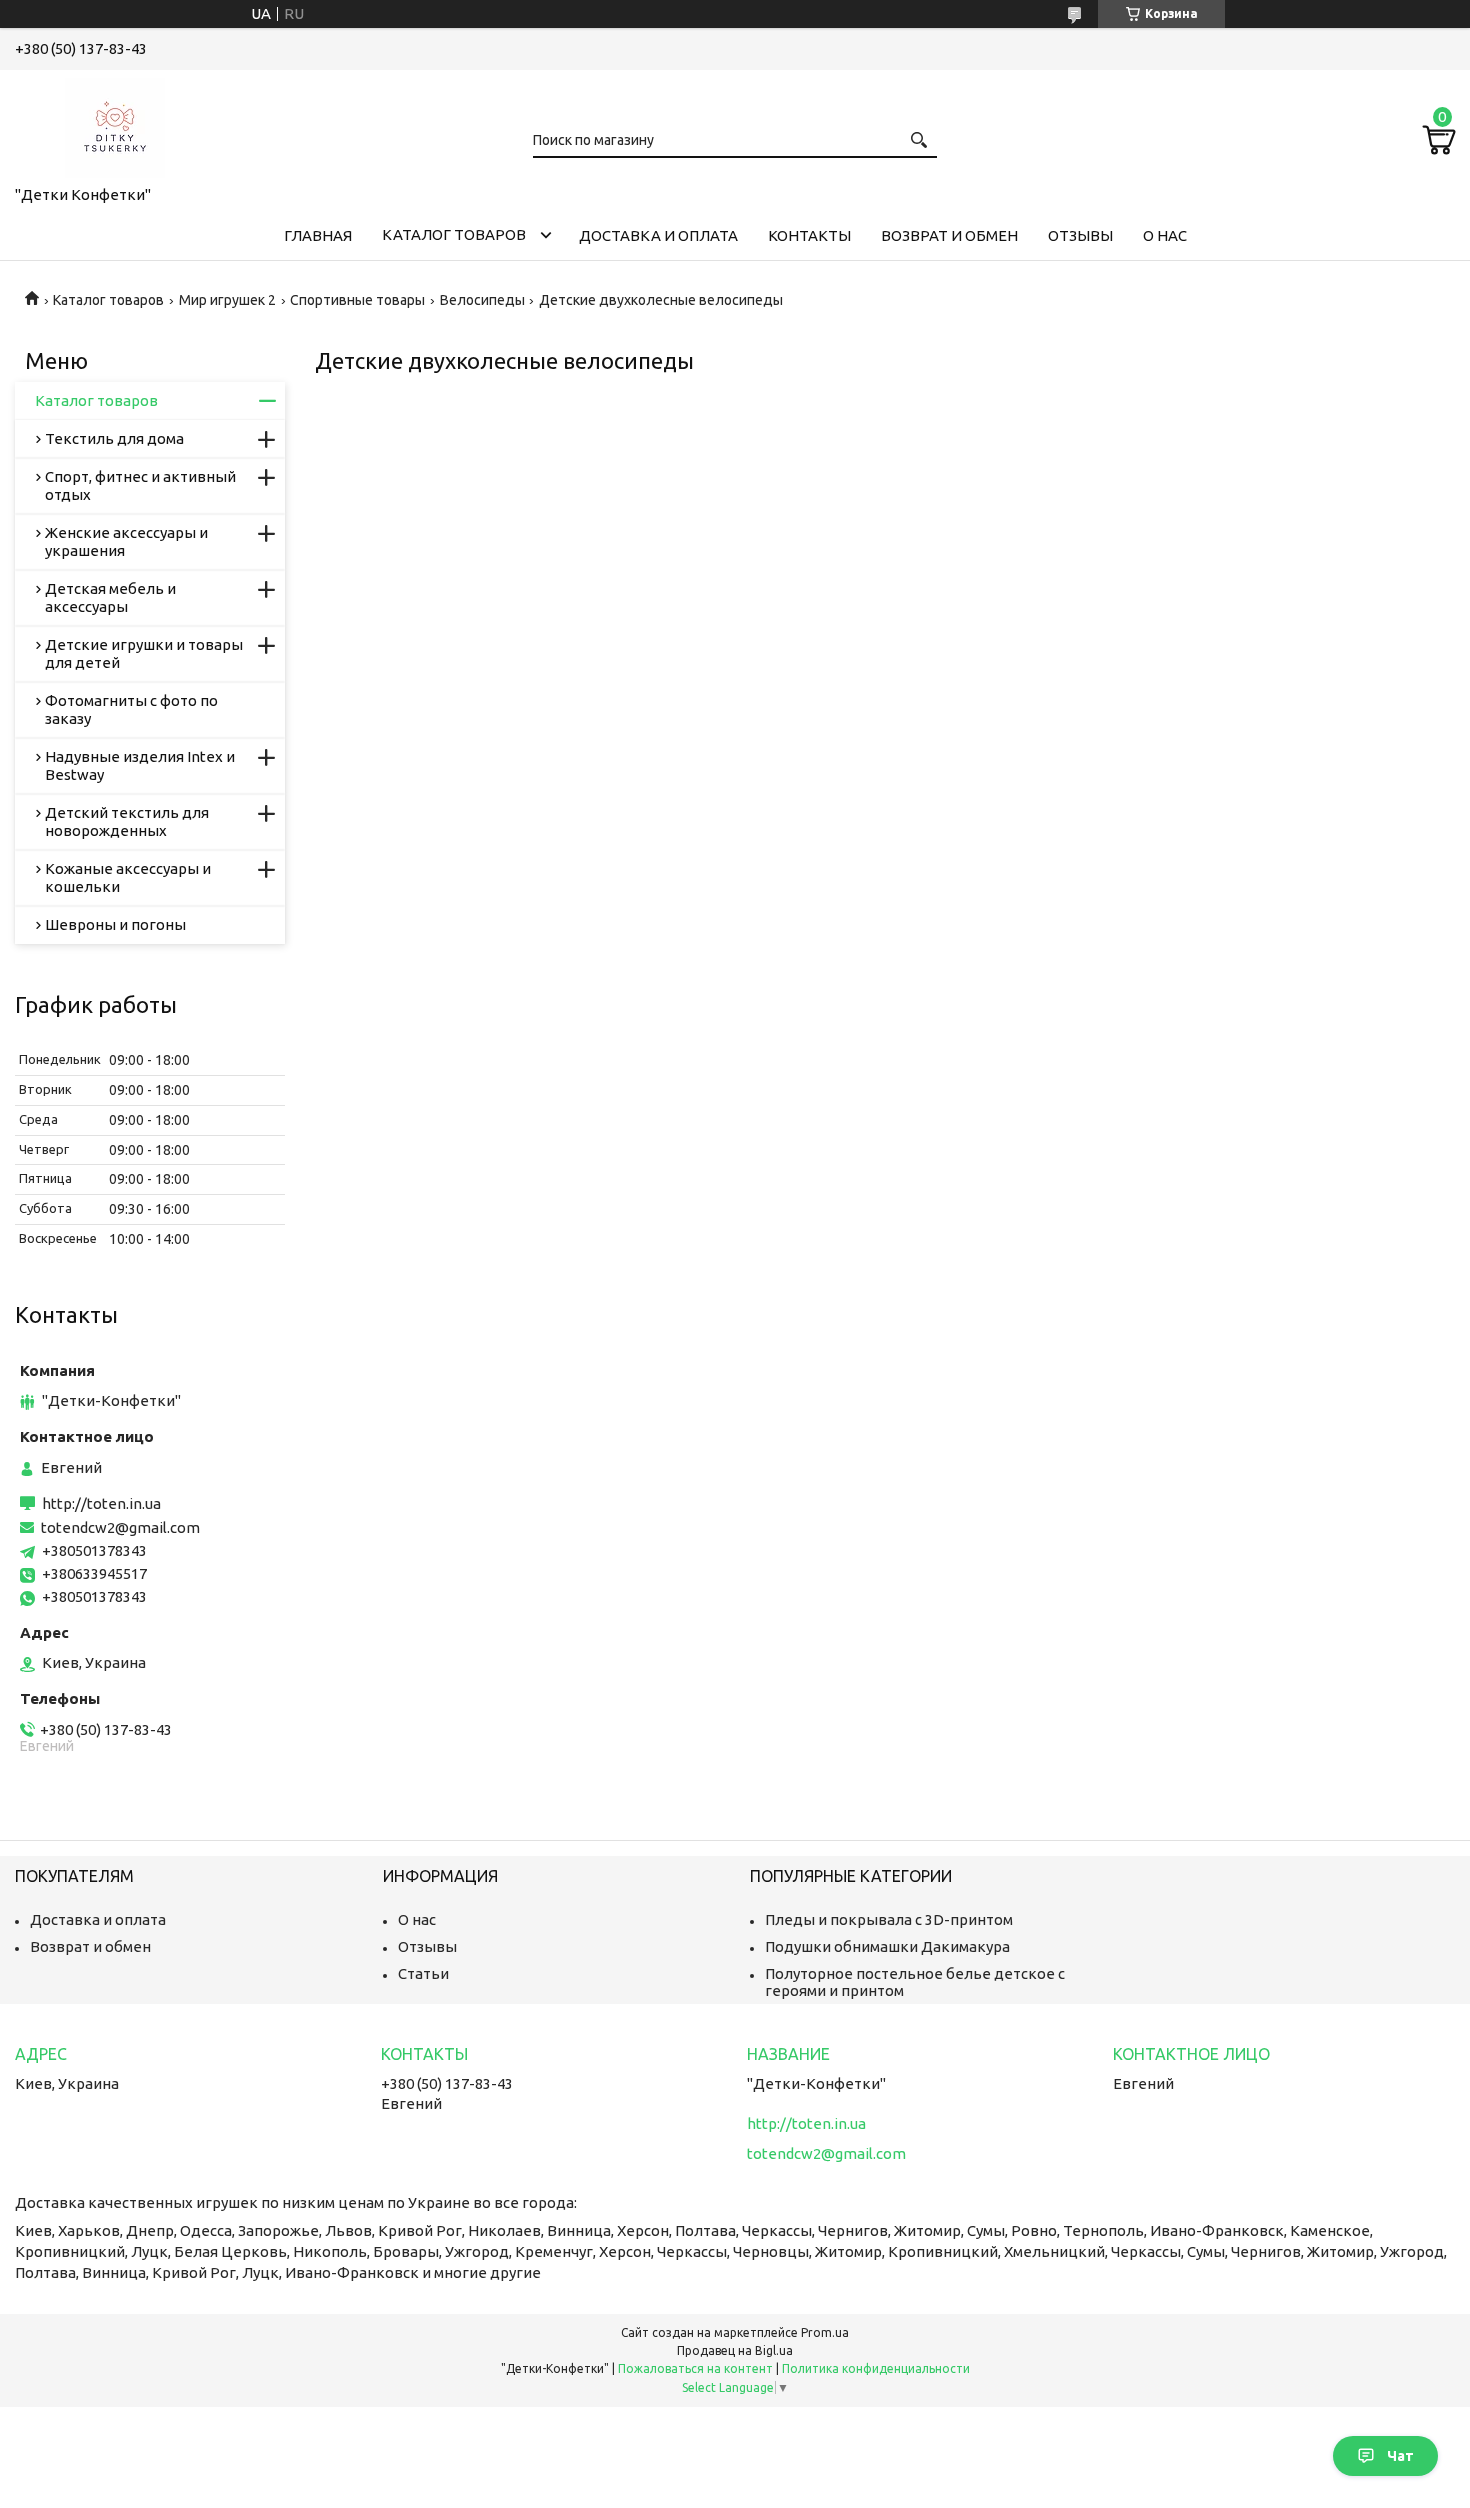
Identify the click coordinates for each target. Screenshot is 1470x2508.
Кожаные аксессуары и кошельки (128, 877)
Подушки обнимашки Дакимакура (887, 1946)
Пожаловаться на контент (695, 2368)
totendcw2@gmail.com (120, 1527)
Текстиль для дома (114, 438)
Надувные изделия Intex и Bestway (140, 765)
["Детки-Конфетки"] (115, 124)
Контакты (809, 235)
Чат (1400, 2456)
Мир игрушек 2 (227, 300)
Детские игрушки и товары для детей (144, 653)
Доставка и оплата (658, 235)
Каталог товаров (454, 234)
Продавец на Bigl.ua (735, 2350)
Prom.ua (825, 2332)
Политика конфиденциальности (876, 2368)
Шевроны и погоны (115, 924)
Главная (318, 235)
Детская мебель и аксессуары (110, 597)
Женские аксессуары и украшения (126, 541)
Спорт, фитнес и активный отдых (140, 485)
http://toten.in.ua (101, 1503)
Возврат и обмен (949, 235)
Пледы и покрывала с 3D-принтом (889, 1919)
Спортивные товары (357, 300)
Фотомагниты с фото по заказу (131, 709)
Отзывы (1080, 235)
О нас (1165, 235)
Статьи (423, 1973)
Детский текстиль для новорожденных (127, 821)
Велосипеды (482, 300)
